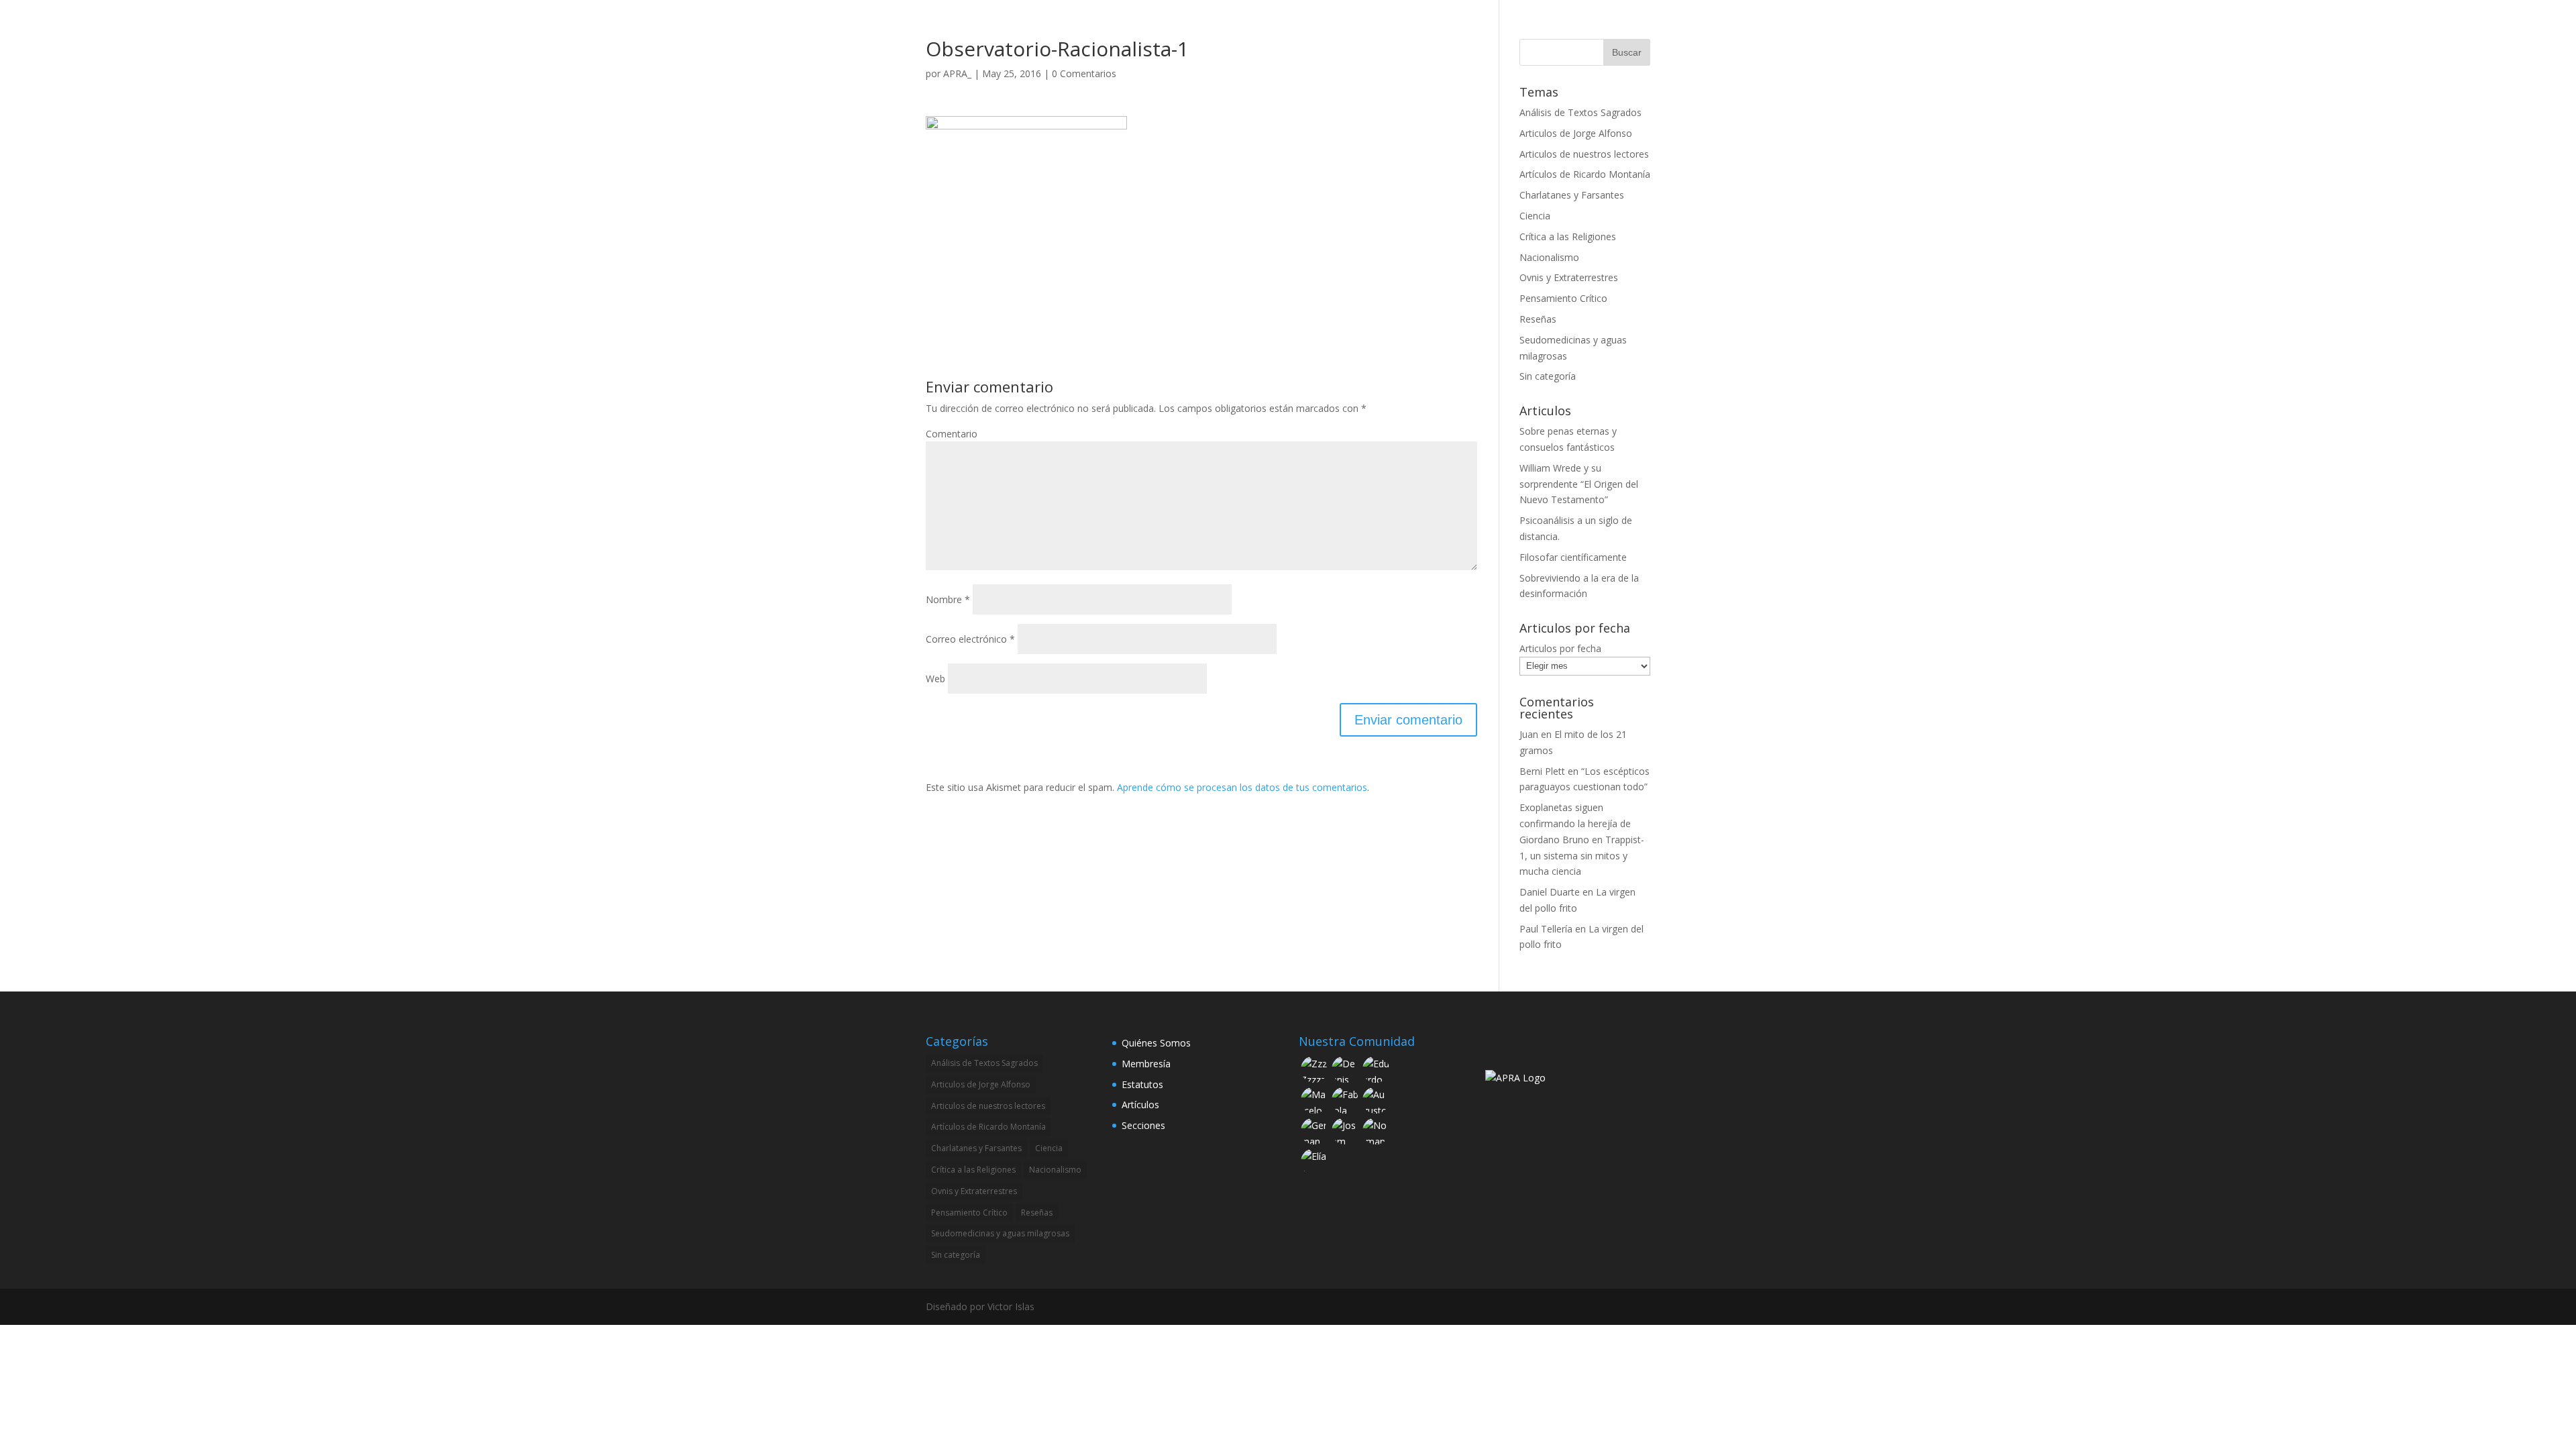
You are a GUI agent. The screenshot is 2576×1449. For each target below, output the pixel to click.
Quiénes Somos (1156, 1043)
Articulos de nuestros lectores (1584, 154)
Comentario (952, 434)
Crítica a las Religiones (1568, 236)
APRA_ (957, 73)
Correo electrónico (970, 639)
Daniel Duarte (1550, 892)
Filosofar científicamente (1573, 557)
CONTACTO (1560, 28)
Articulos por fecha (1560, 648)
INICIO (1256, 28)
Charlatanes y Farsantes (1572, 195)
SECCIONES (1408, 28)
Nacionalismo (1549, 257)
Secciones (1143, 1125)
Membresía (1146, 1064)
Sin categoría (1548, 376)
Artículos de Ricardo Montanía (1585, 174)
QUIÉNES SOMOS (1327, 28)
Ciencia (1535, 216)
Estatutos (1142, 1084)
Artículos (1140, 1105)
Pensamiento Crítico (1563, 298)
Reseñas (1538, 319)
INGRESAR (1627, 28)
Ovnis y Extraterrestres (1569, 277)
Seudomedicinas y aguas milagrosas (1000, 1233)
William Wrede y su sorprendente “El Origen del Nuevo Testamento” (1579, 484)
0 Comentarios (1084, 73)
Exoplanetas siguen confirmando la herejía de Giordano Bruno (1575, 823)
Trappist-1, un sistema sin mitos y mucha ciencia (1582, 856)
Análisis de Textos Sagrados (1580, 112)
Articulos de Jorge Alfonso (1576, 133)
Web (935, 679)
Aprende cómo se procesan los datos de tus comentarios (1242, 787)
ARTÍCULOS (1490, 28)
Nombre (948, 599)
